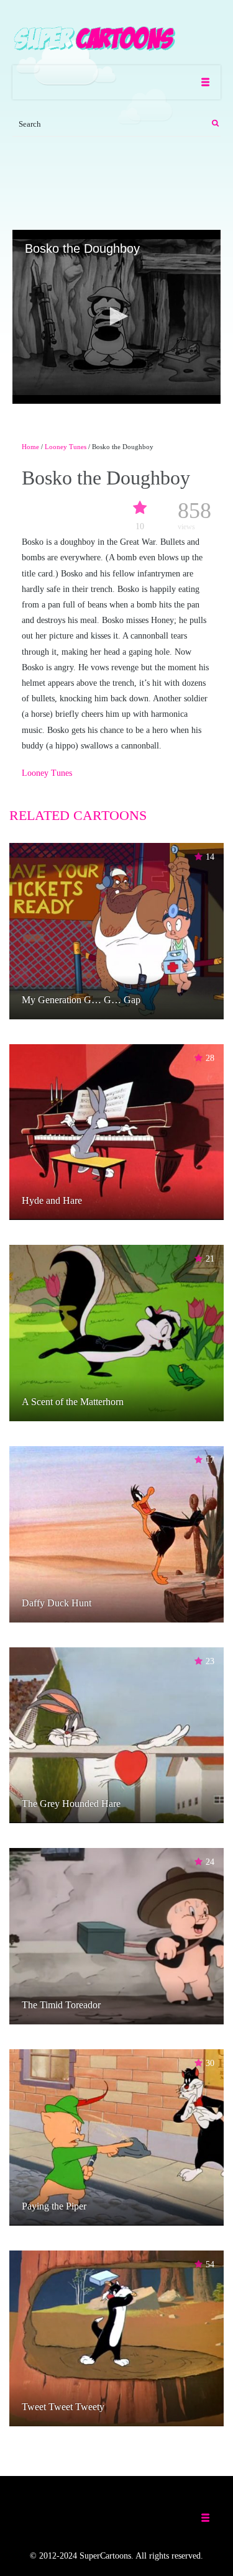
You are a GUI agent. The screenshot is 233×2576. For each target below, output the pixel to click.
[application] (116, 317)
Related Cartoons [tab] (78, 815)
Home (30, 447)
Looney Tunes (66, 447)
